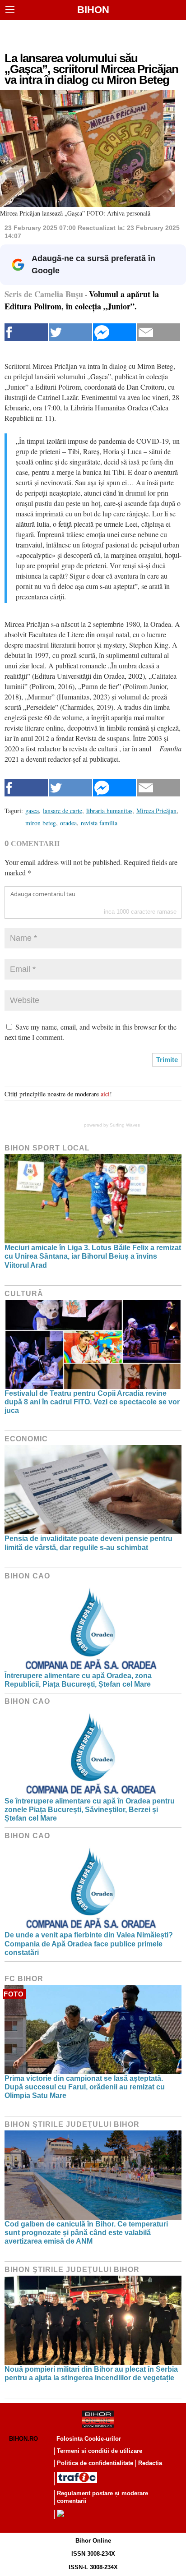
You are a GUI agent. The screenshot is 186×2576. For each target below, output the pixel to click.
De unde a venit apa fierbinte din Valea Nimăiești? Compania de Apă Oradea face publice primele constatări (89, 1943)
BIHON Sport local (47, 1148)
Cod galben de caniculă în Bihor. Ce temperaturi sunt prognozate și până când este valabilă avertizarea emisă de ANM (86, 2233)
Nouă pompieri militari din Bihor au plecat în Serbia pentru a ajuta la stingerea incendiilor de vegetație (91, 2374)
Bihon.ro (23, 2439)
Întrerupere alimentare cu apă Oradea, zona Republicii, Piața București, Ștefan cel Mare (78, 1680)
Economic (26, 1439)
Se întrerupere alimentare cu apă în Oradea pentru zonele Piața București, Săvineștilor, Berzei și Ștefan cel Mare (90, 1810)
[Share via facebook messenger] (115, 332)
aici (105, 1094)
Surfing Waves (125, 1125)
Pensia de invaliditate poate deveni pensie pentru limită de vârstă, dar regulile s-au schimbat (88, 1543)
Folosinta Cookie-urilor (89, 2439)
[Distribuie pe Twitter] (70, 332)
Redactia (150, 2463)
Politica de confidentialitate (95, 2463)
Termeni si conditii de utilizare (100, 2451)
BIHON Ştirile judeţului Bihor (72, 2124)
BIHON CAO (27, 1576)
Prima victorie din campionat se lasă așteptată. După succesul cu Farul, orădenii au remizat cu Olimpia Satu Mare (85, 2087)
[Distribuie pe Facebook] (26, 332)
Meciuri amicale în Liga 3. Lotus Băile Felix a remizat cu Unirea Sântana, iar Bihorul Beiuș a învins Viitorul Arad (93, 1256)
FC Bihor (24, 1979)
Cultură (24, 1294)
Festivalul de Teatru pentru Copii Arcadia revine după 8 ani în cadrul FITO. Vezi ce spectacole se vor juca (92, 1402)
